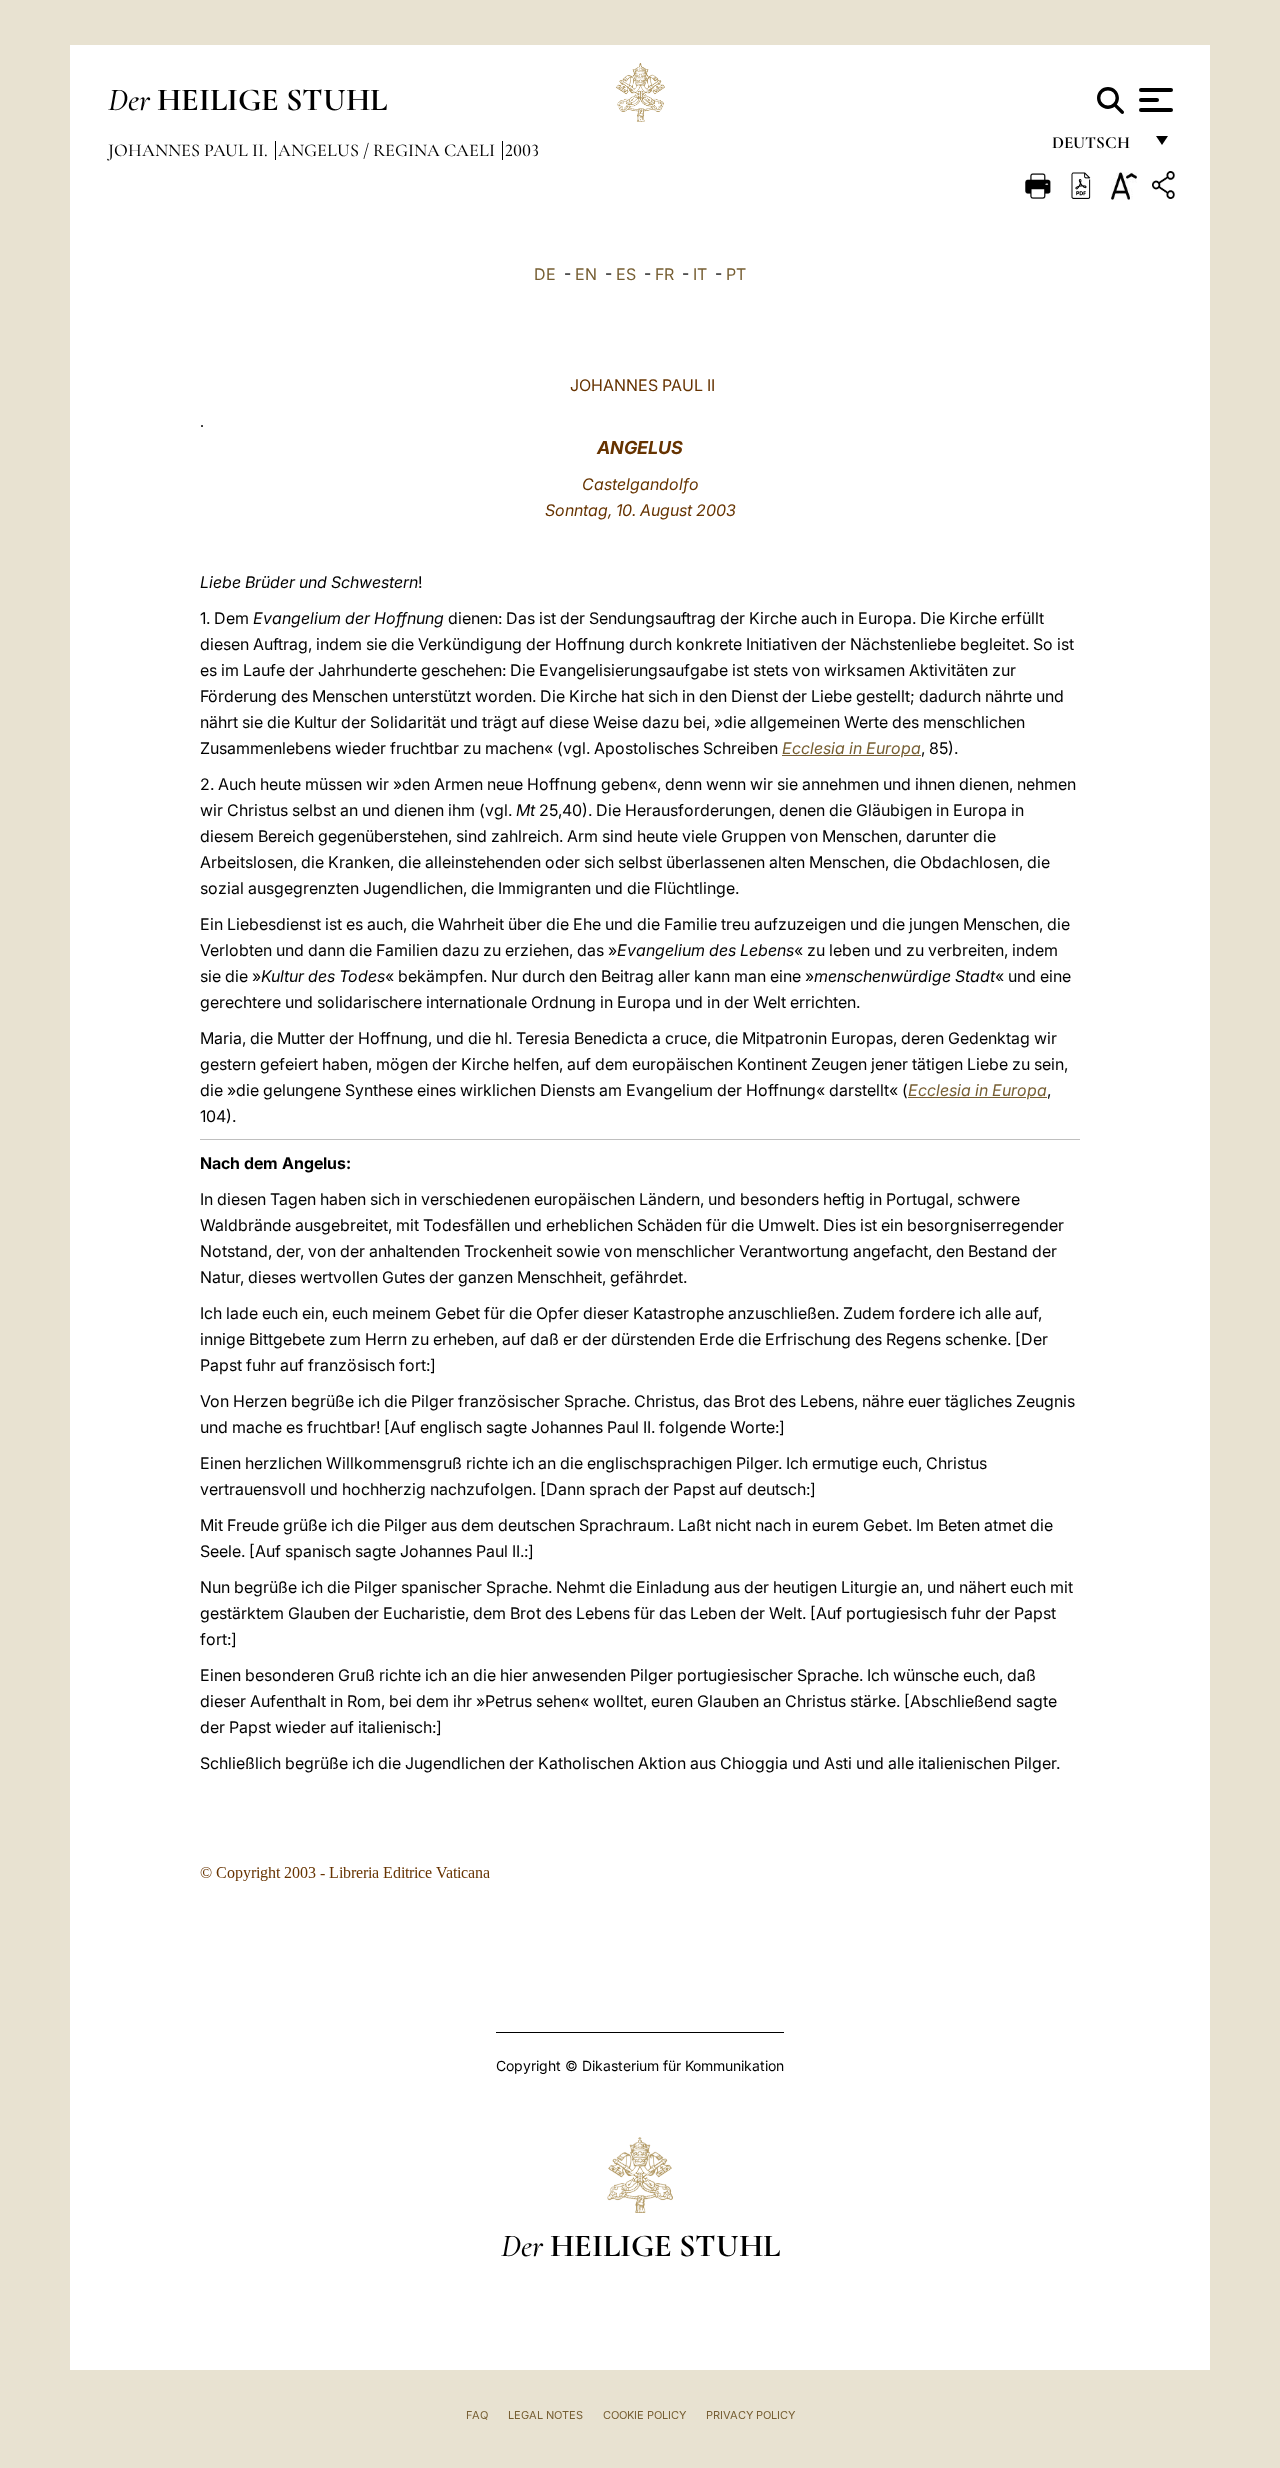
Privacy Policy (750, 2415)
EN (586, 274)
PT (736, 274)
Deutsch (1096, 147)
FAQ (477, 2415)
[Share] (1166, 188)
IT (700, 274)
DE (545, 274)
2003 (522, 150)
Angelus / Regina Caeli (388, 150)
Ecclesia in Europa (851, 748)
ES (626, 274)
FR (664, 274)
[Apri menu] (1153, 100)
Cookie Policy (644, 2415)
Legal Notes (545, 2415)
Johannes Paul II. (190, 150)
